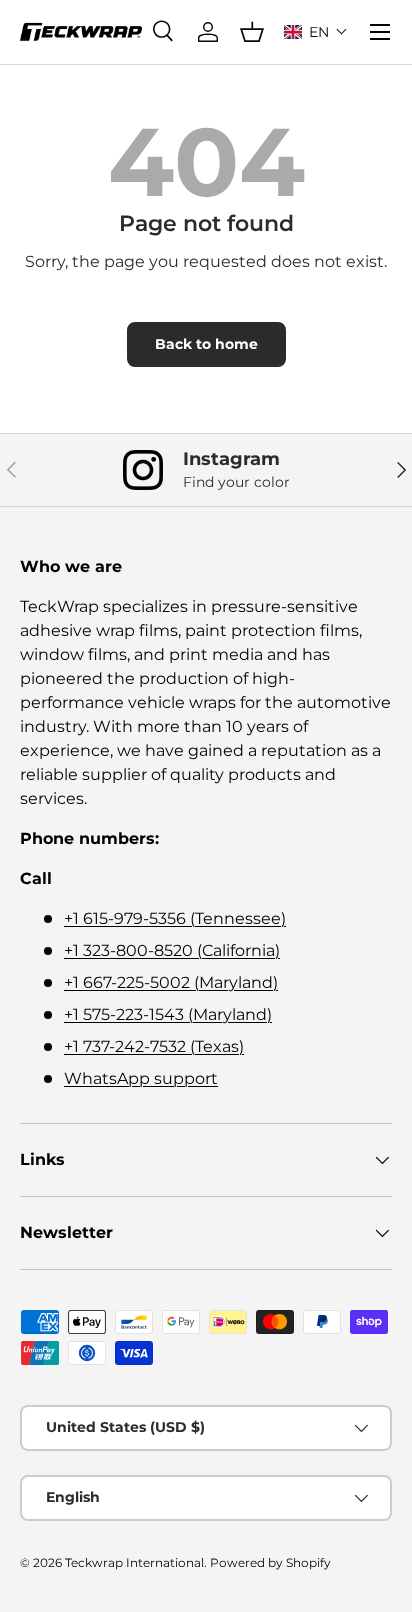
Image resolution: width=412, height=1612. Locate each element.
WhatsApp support (141, 1078)
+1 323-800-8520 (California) (172, 950)
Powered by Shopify (270, 1562)
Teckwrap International (134, 1562)
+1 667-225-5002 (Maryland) (171, 982)
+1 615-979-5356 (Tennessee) (175, 918)
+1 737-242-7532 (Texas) (154, 1046)
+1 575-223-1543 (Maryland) (168, 1014)
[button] (316, 32)
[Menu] (380, 32)
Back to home (206, 344)
